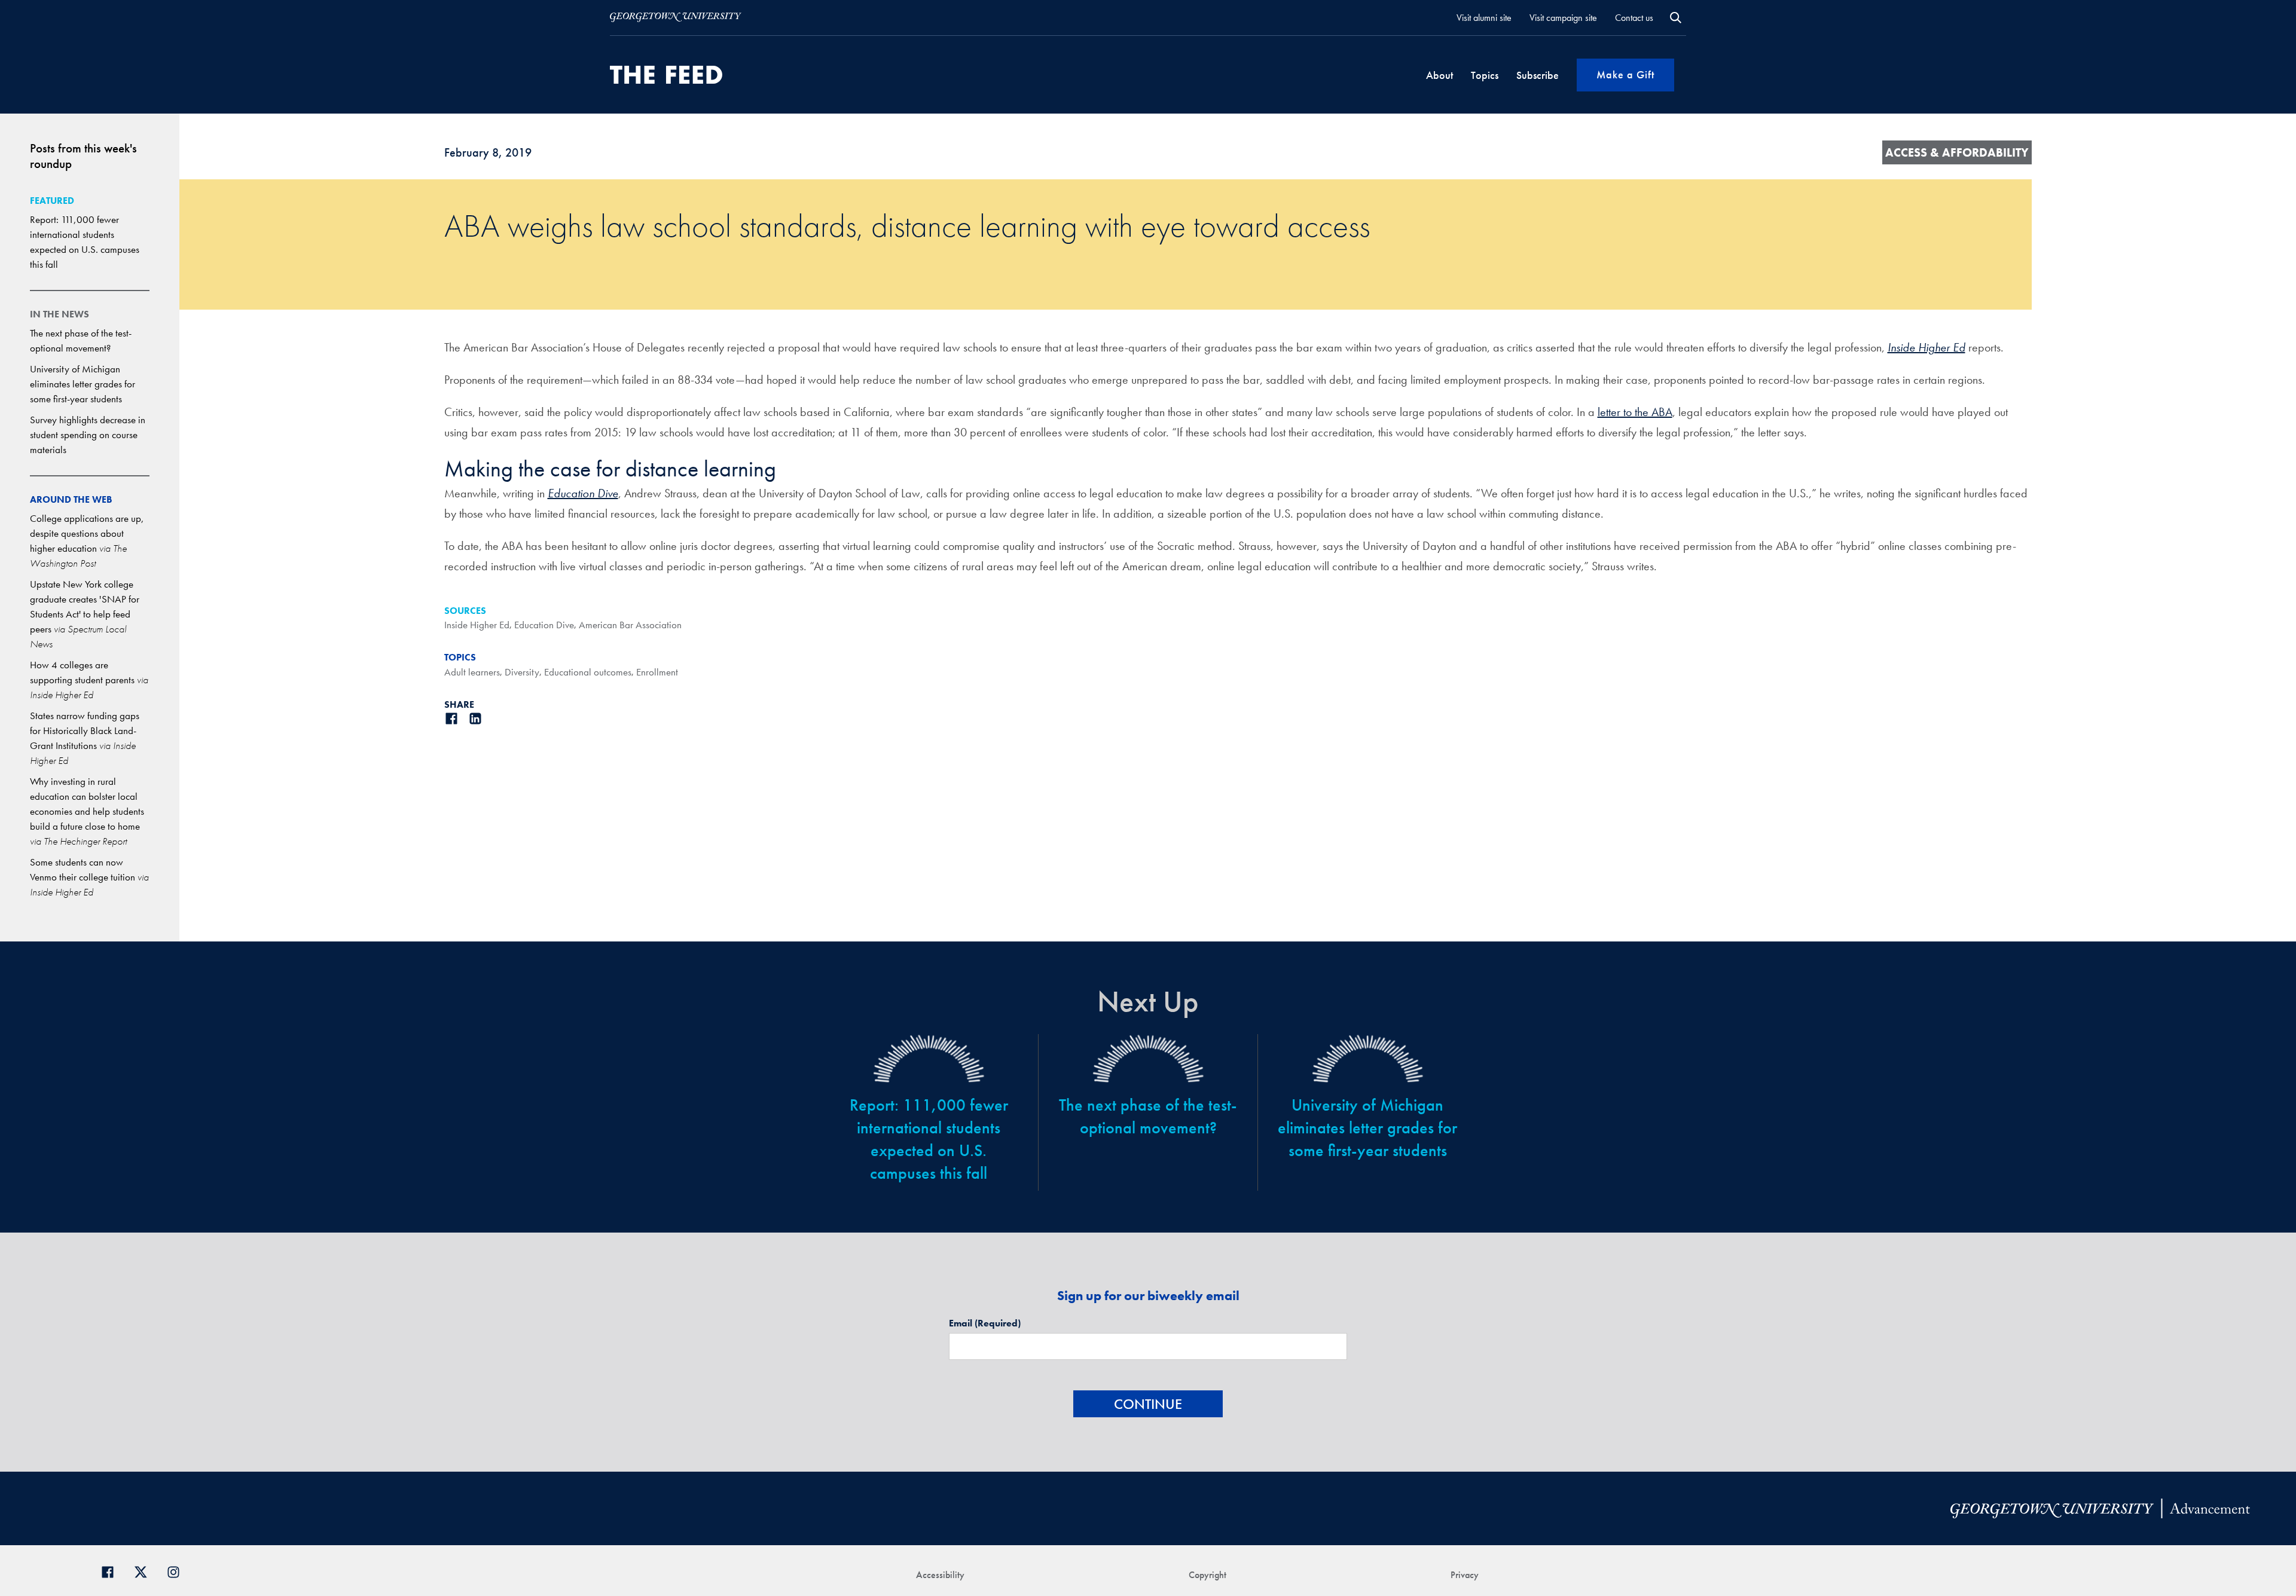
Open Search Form (1676, 18)
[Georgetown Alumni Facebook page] (112, 1571)
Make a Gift (1625, 74)
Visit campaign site (1563, 18)
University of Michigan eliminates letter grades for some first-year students (83, 384)
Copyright (1207, 1575)
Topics (1485, 75)
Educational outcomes (588, 672)
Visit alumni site (1484, 18)
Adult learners (472, 672)
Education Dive (544, 625)
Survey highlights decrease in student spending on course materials (88, 435)
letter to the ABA (1635, 412)
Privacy (1465, 1575)
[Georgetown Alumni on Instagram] (178, 1571)
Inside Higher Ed (477, 625)
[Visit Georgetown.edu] (676, 17)
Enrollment (657, 672)
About (1439, 75)
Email (985, 1323)
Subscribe (1538, 75)
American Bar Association (630, 625)
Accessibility (940, 1575)
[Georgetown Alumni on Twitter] (145, 1571)
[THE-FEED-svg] (666, 75)
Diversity (522, 672)
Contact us (1634, 18)
